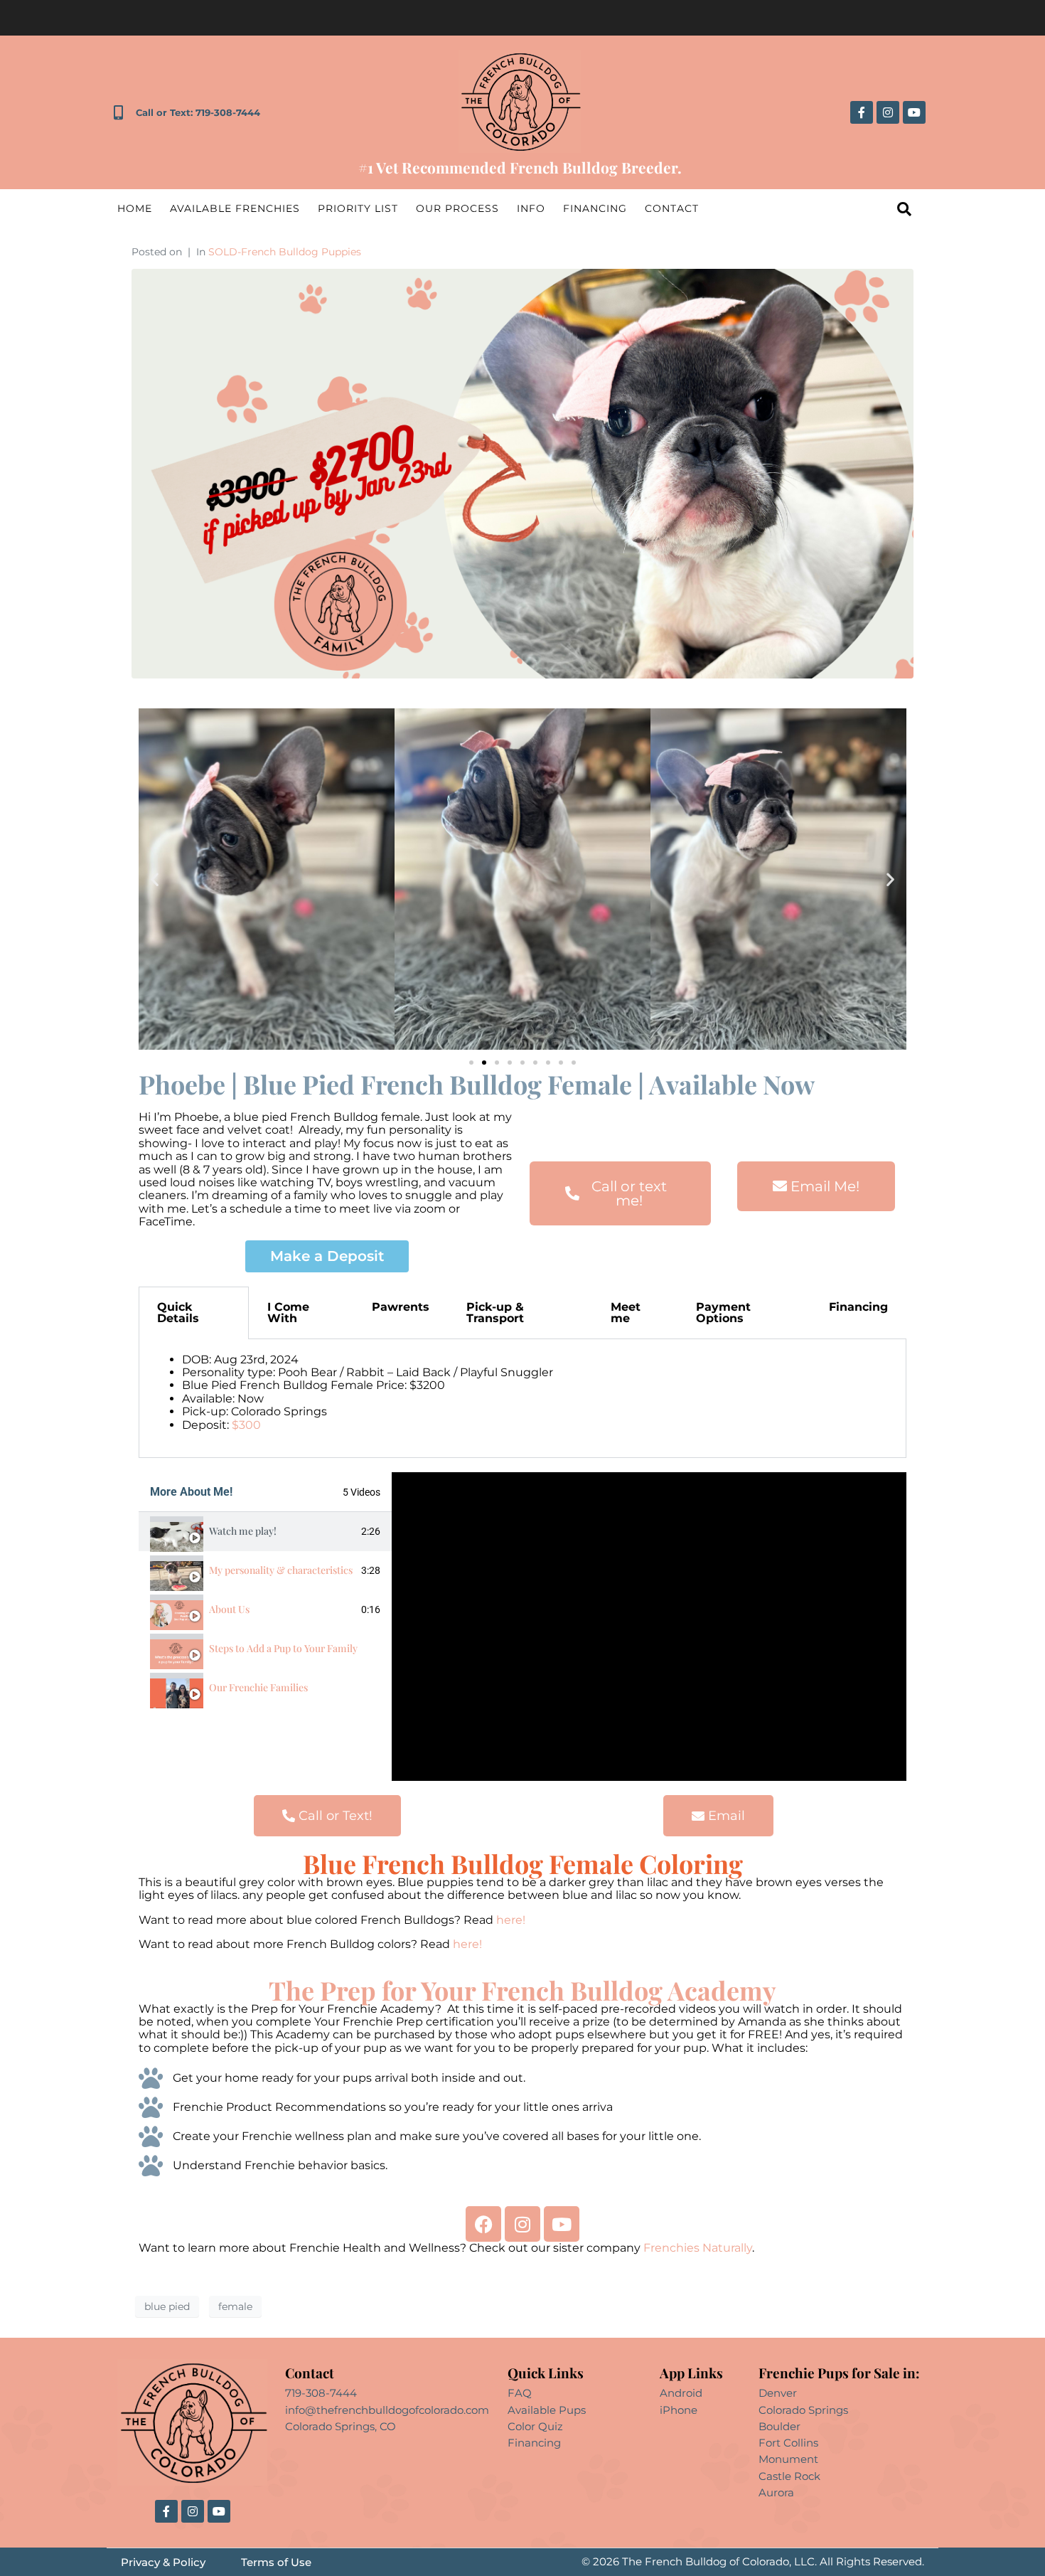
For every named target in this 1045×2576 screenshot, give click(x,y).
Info (531, 208)
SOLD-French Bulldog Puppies (285, 252)
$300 (246, 1425)
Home (135, 208)
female (235, 2306)
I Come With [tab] (288, 1313)
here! (512, 1920)
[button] (155, 879)
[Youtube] (914, 112)
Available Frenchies (235, 208)
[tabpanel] (522, 1399)
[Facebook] (483, 2224)
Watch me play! (243, 1531)
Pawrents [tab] (401, 1307)
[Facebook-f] (862, 112)
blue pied (167, 2306)
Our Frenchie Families (258, 1687)
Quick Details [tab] (178, 1313)
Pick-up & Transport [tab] (495, 1313)
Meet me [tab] (626, 1313)
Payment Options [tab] (723, 1313)
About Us (229, 1609)
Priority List (358, 208)
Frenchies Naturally (698, 2248)
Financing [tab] (858, 1307)
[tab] (265, 1532)
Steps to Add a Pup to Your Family (283, 1648)
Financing (595, 208)
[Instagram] (888, 112)
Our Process (457, 208)
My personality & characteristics (281, 1570)
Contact (672, 208)
